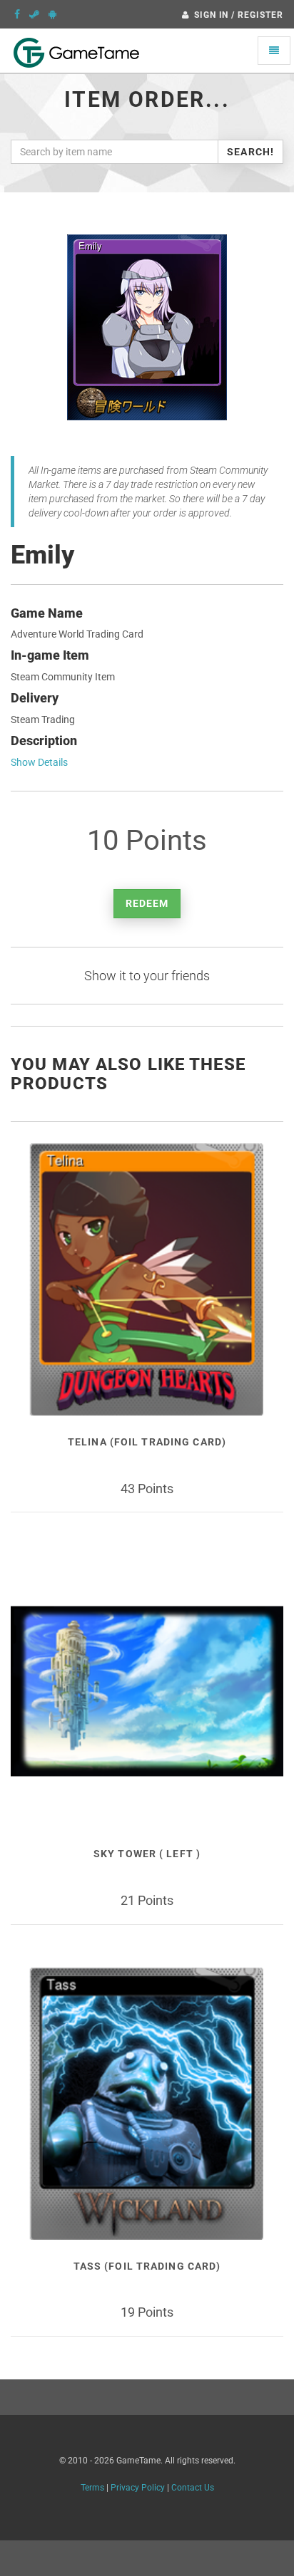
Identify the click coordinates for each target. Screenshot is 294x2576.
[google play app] (52, 14)
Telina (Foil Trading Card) (147, 1442)
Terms (92, 2488)
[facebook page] (17, 14)
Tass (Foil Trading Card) (147, 2266)
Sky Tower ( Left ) (147, 1854)
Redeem (147, 903)
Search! (250, 152)
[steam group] (34, 14)
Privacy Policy (138, 2488)
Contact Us (193, 2488)
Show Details (39, 762)
